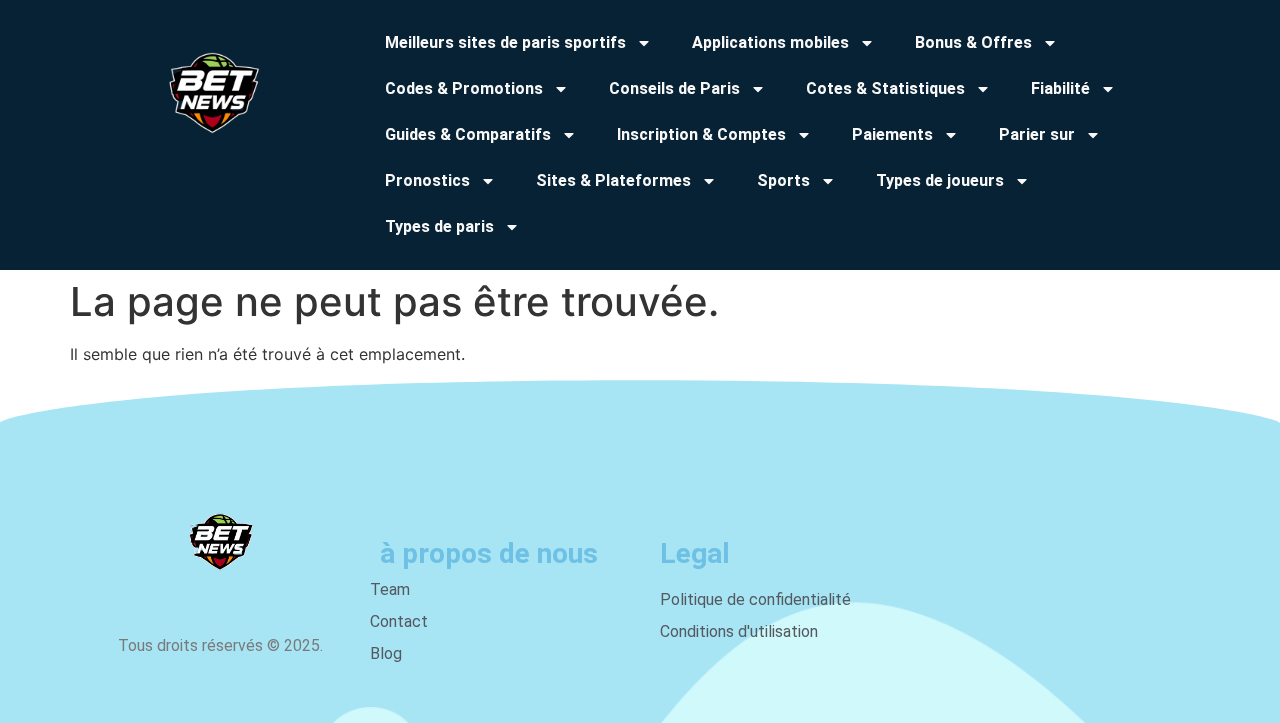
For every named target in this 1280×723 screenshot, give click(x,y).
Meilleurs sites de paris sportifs (505, 42)
